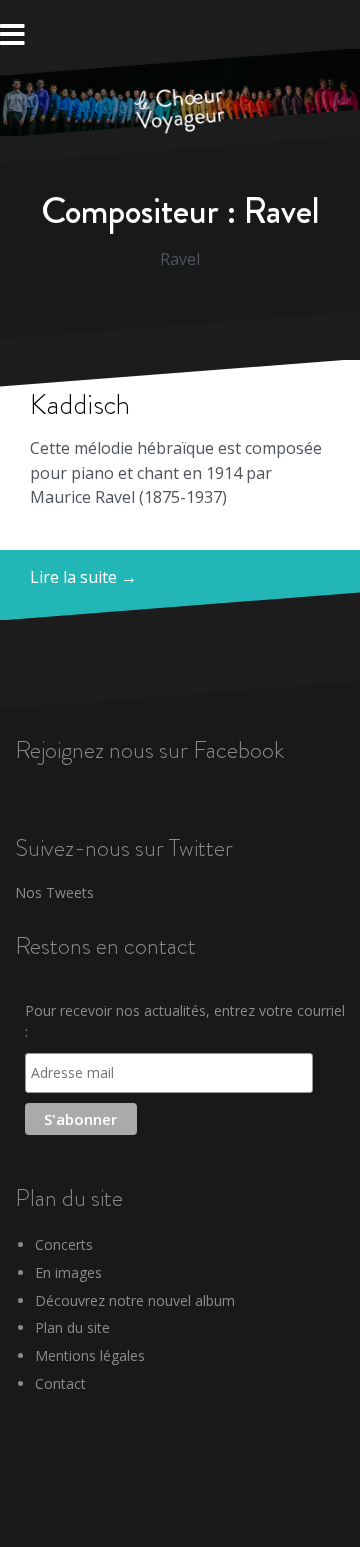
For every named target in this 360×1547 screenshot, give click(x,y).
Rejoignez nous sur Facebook (149, 749)
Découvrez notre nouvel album (135, 1300)
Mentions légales (90, 1355)
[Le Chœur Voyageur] (180, 113)
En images (68, 1272)
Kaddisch (80, 404)
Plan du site (72, 1327)
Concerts (64, 1244)
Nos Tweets (54, 892)
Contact (60, 1383)
